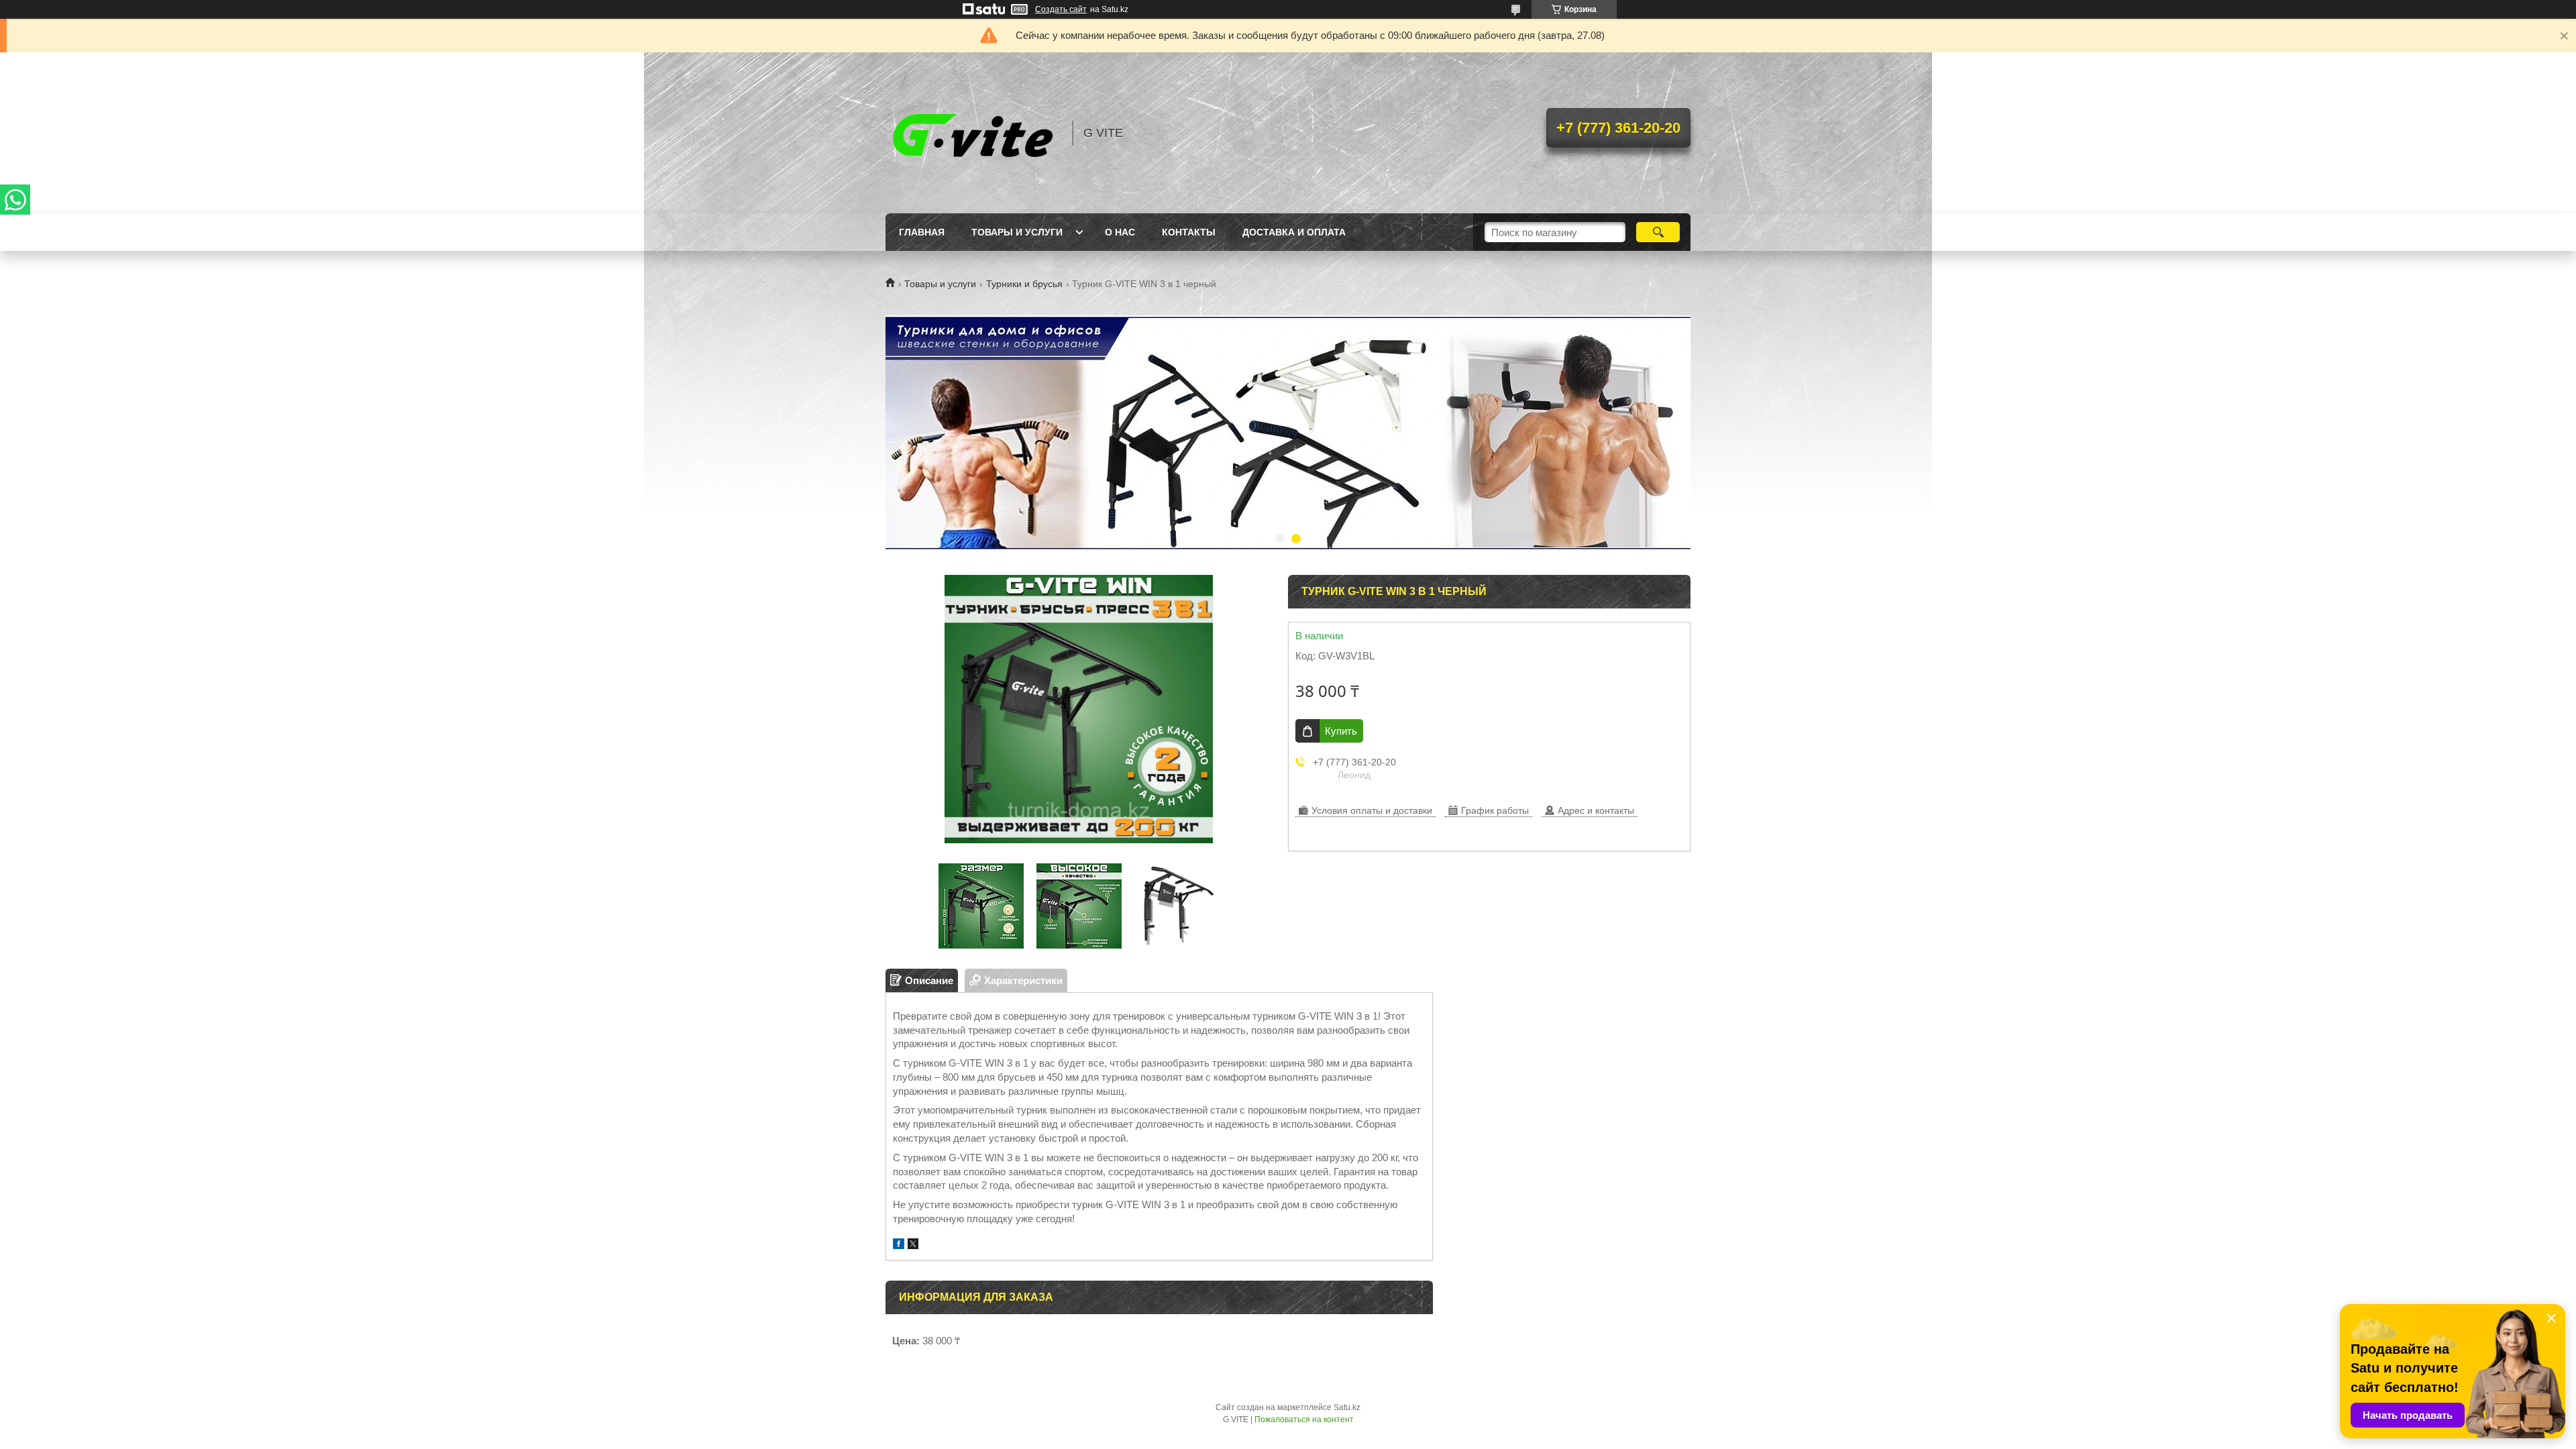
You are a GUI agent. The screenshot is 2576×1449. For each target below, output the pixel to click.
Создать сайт (1061, 9)
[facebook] (899, 1245)
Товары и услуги (1017, 232)
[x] (913, 1245)
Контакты (1189, 232)
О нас (1120, 232)
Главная (922, 232)
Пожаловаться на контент (1304, 1419)
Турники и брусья (1024, 284)
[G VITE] (973, 133)
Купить (1341, 731)
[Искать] (1658, 232)
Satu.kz (1347, 1407)
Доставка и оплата (1294, 232)
